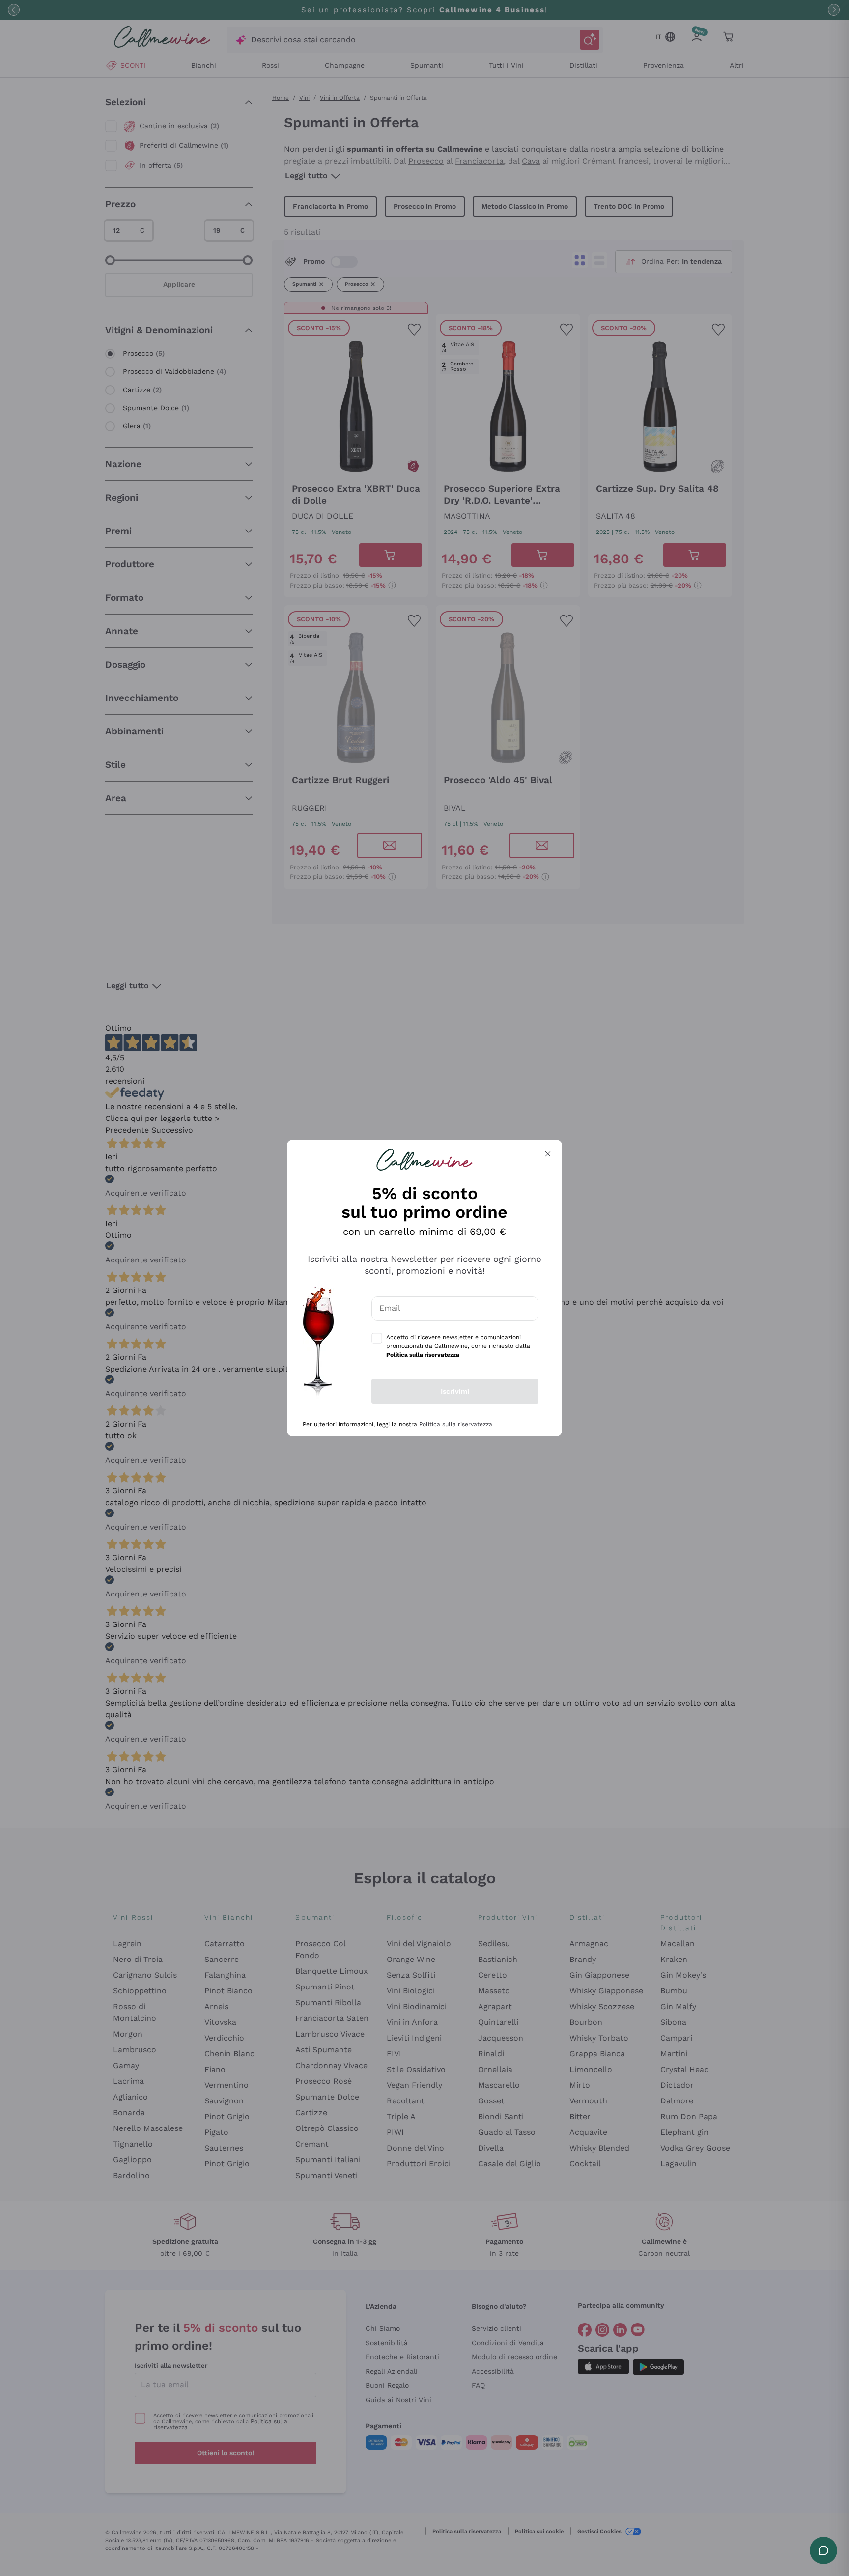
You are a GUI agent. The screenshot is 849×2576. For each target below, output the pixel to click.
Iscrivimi (455, 1391)
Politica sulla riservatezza (456, 1424)
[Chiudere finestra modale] (548, 1154)
